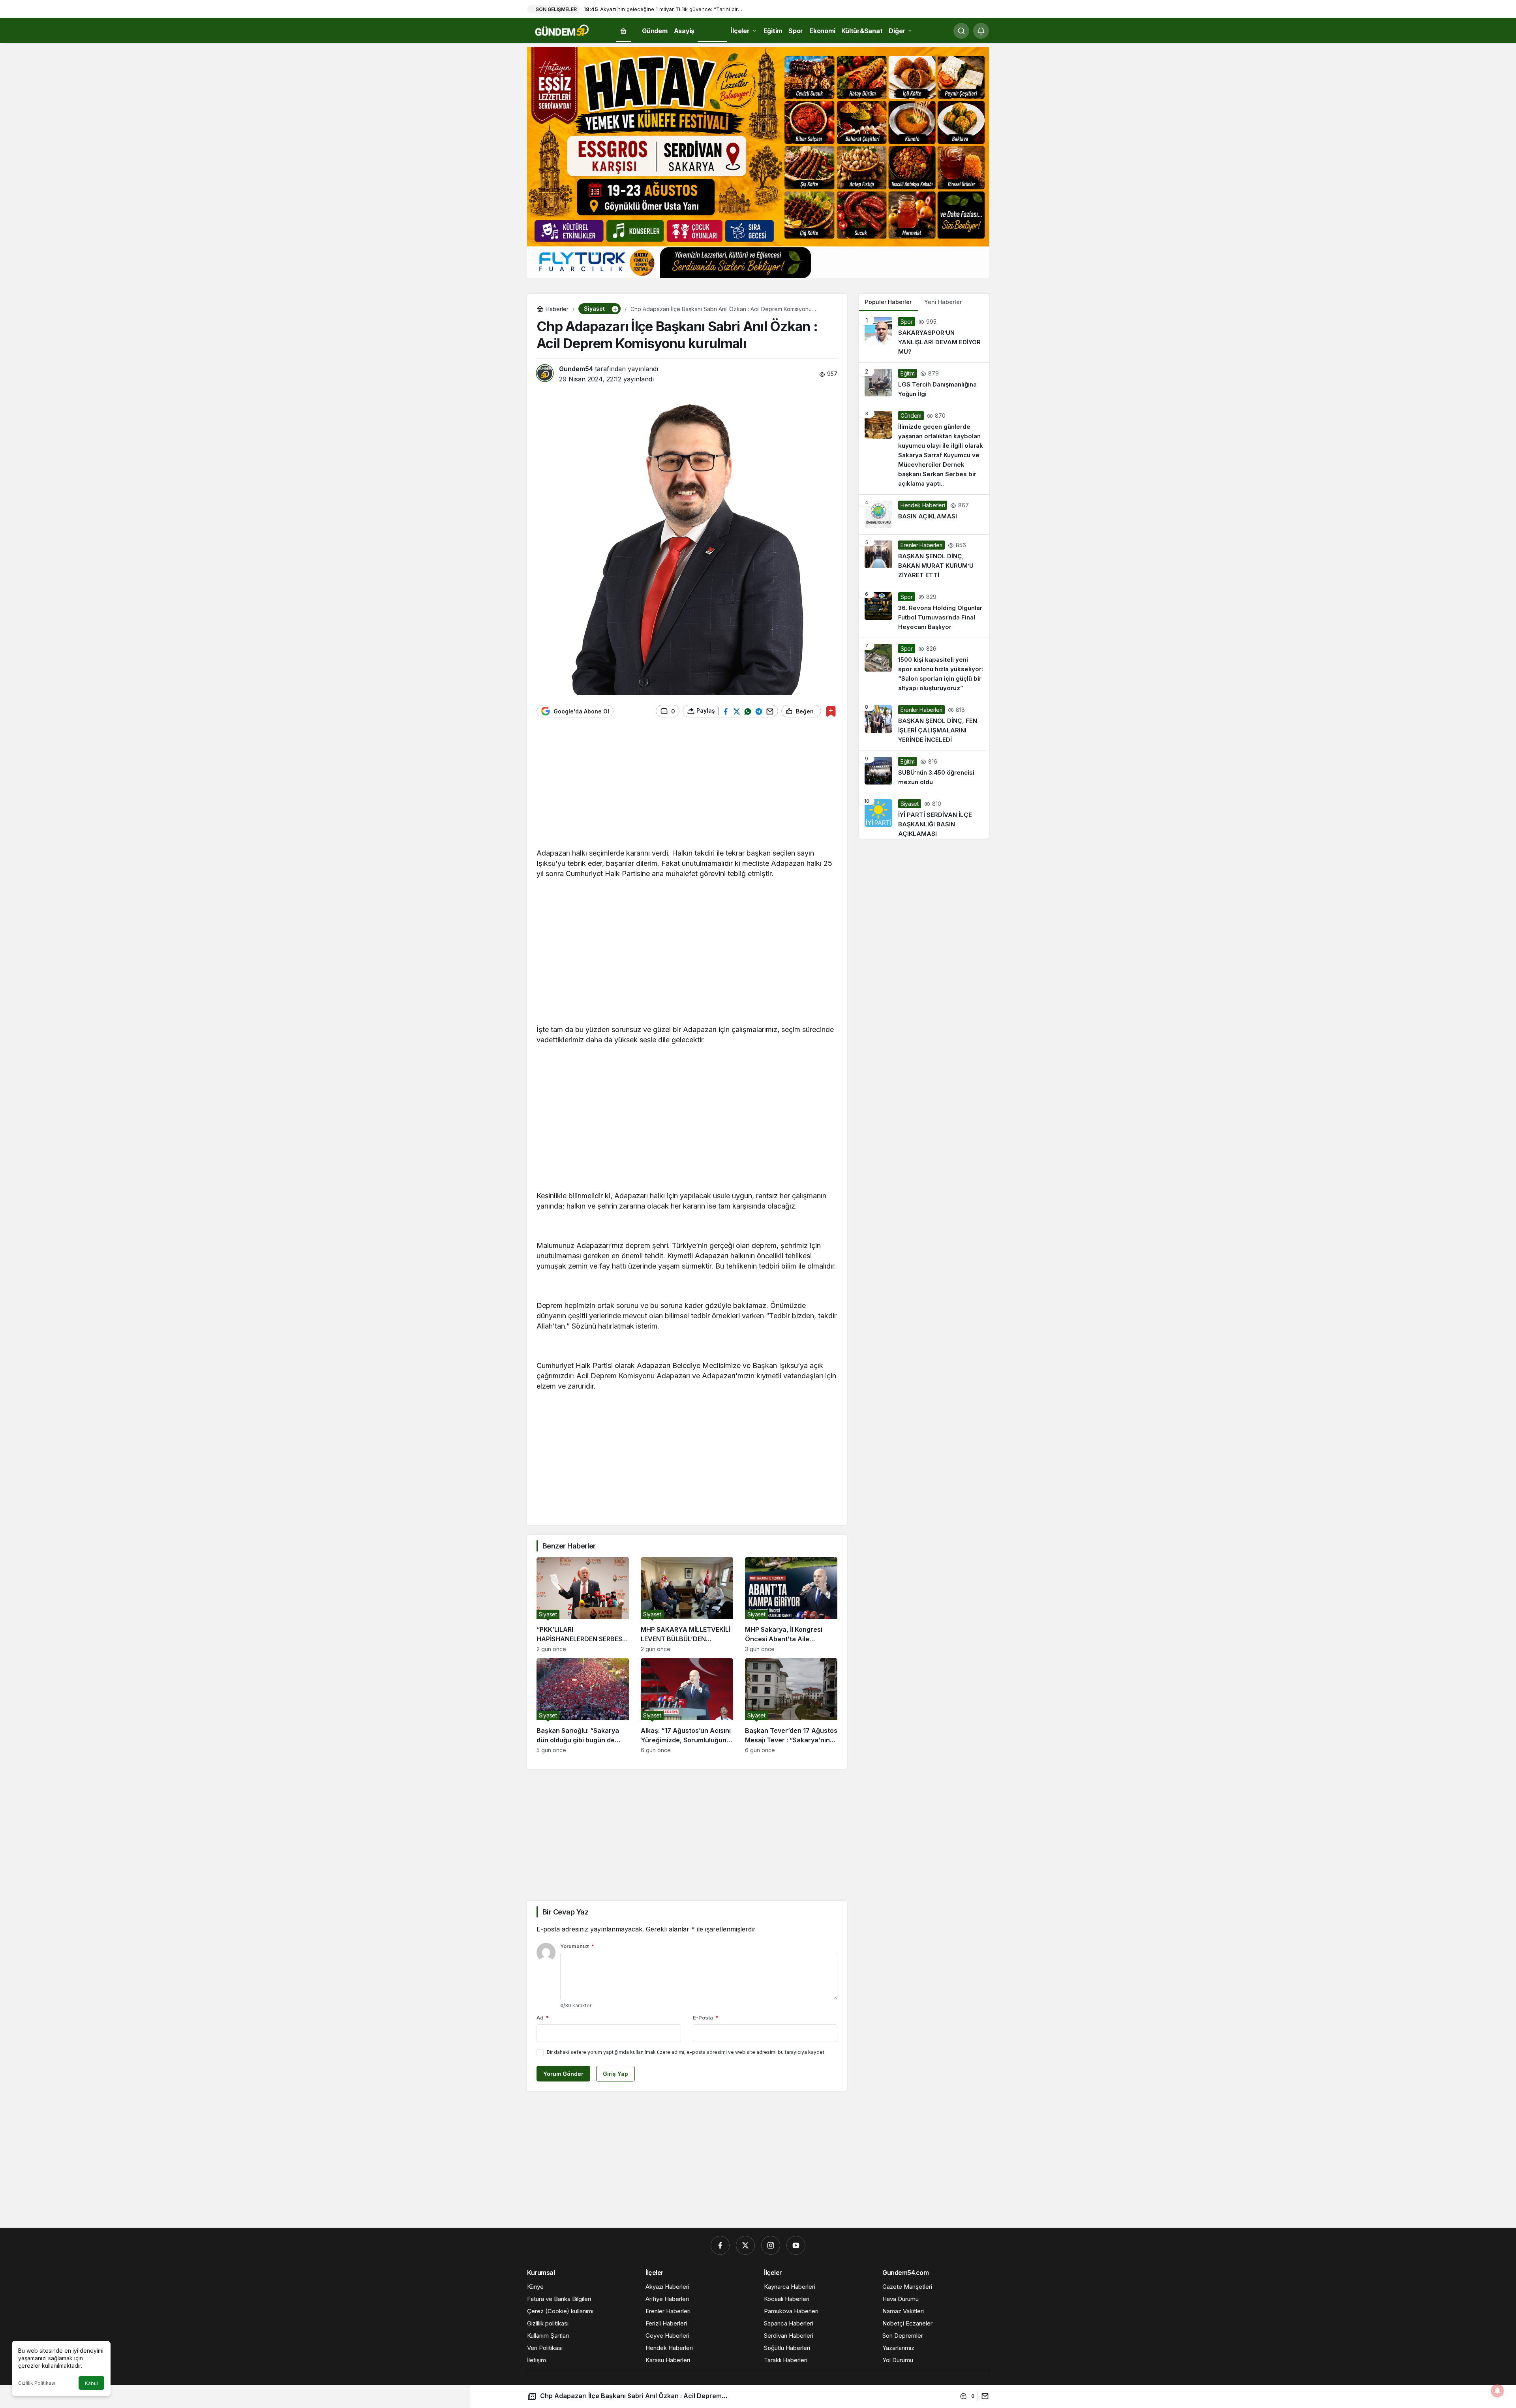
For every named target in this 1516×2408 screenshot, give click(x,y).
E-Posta (705, 2018)
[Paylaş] (983, 2396)
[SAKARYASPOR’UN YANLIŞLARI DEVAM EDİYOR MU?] (924, 337)
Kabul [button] (91, 2383)
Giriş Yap (615, 2074)
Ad (543, 2018)
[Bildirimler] (981, 31)
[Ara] (961, 31)
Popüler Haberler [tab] (888, 302)
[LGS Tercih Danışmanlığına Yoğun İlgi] (924, 384)
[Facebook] (720, 2245)
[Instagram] (771, 2245)
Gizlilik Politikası (37, 2383)
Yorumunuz (577, 1946)
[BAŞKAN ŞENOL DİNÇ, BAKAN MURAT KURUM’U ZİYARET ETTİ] (924, 560)
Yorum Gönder (563, 2074)
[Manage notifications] (1497, 2391)
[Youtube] (796, 2245)
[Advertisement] (687, 787)
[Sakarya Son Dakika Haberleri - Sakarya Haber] (563, 30)
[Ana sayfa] (623, 31)
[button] (615, 309)
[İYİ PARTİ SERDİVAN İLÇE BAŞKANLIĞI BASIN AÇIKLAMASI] (924, 816)
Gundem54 (576, 369)
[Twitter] (745, 2245)
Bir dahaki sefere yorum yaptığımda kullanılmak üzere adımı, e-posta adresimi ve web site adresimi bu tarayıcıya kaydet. (686, 2052)
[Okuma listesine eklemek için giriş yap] (831, 711)
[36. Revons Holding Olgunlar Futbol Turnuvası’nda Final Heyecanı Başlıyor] (924, 612)
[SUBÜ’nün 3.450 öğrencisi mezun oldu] (924, 772)
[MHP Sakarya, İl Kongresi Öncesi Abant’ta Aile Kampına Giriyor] (791, 1605)
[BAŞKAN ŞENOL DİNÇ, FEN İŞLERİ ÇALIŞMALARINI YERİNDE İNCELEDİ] (924, 725)
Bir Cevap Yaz (565, 1912)
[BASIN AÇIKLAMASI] (924, 514)
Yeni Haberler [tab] (943, 302)
